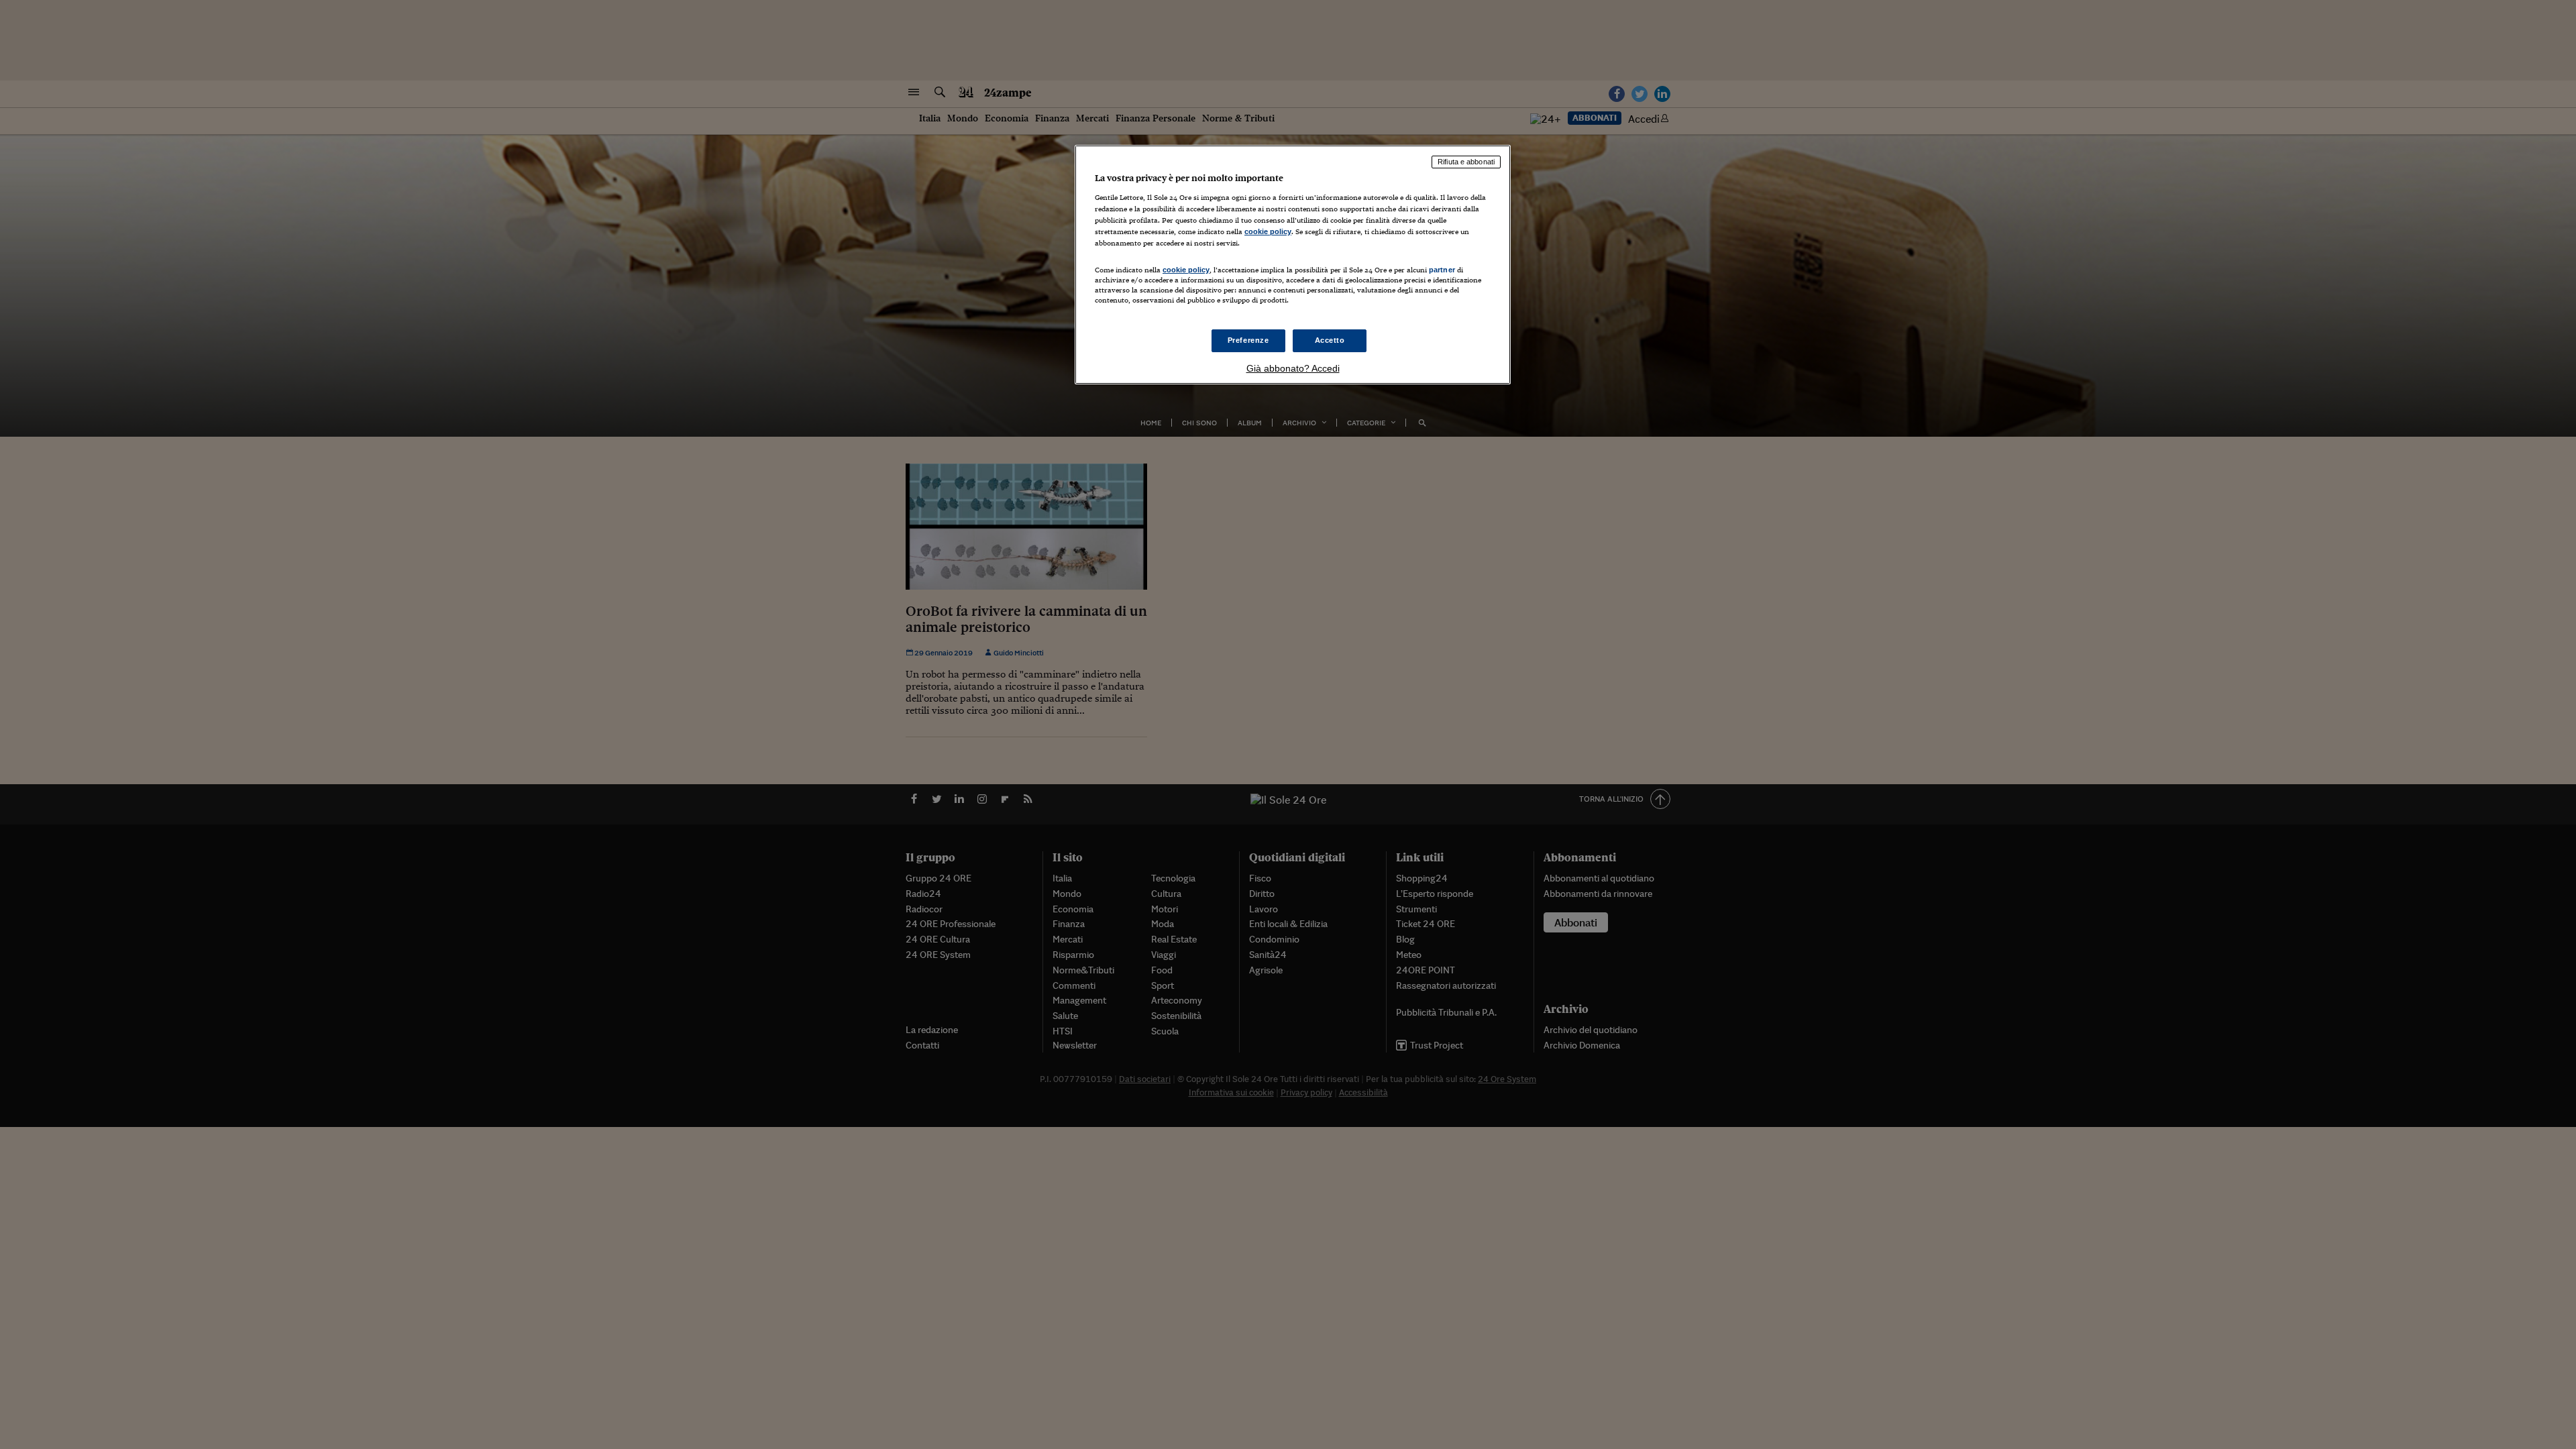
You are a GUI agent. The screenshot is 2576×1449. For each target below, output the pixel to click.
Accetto (1330, 340)
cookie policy (1268, 231)
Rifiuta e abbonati (1466, 162)
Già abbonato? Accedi (1293, 368)
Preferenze (1248, 340)
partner (1442, 270)
